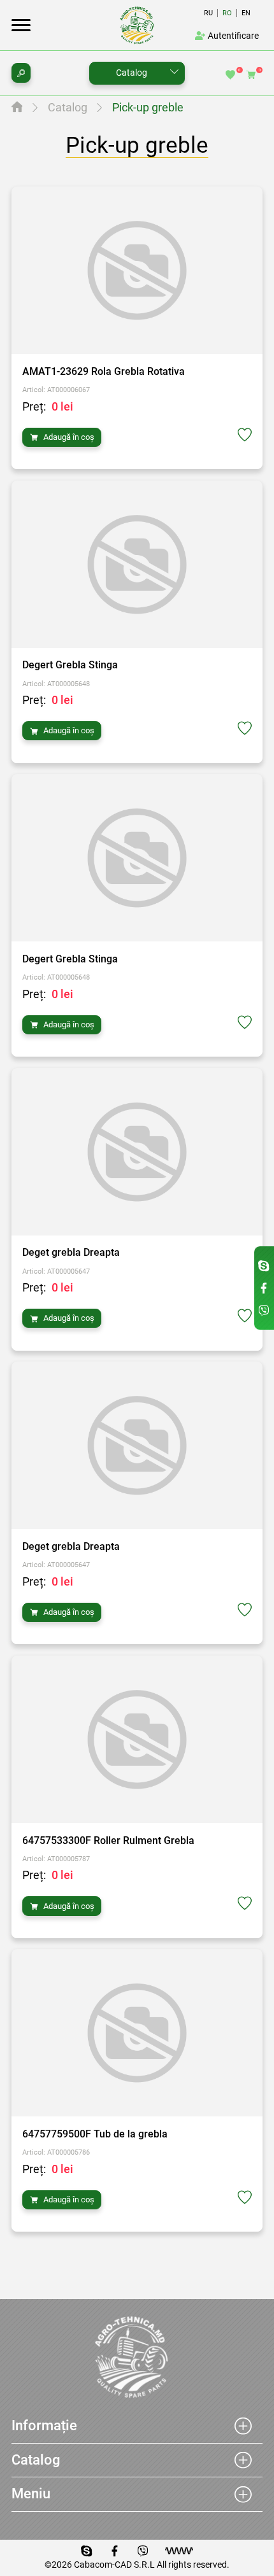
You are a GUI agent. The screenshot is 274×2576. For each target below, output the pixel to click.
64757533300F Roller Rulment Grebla (108, 1841)
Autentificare (233, 36)
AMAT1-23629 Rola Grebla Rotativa (104, 371)
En (246, 13)
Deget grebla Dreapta (71, 1252)
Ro (227, 13)
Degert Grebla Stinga (70, 665)
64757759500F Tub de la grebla (95, 2134)
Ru (208, 13)
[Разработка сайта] (179, 2551)
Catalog (132, 73)
